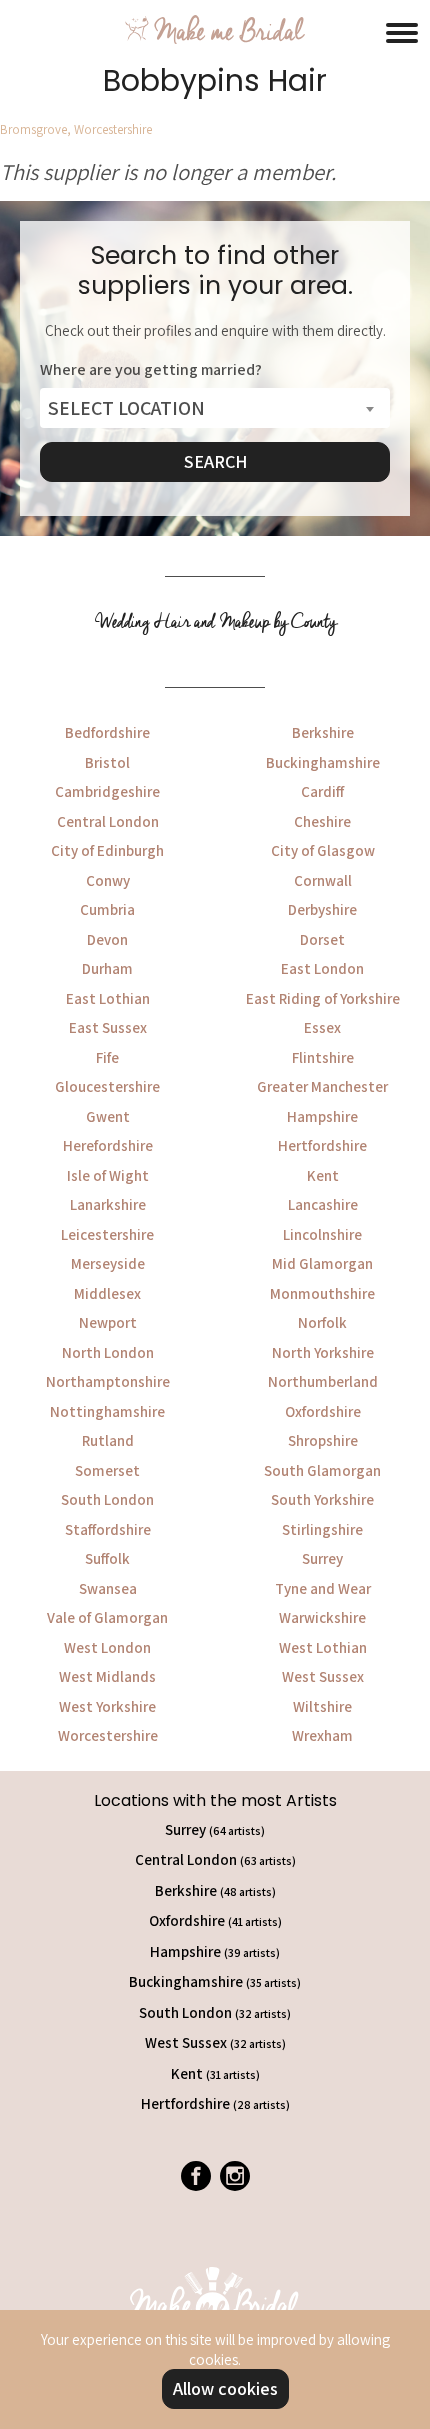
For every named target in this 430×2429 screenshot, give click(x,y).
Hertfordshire (322, 1145)
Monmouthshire (322, 1293)
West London (107, 1647)
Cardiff (322, 791)
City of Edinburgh (107, 850)
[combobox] (215, 408)
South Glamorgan (322, 1470)
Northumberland (323, 1381)
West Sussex (323, 1676)
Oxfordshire (323, 1411)
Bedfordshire (107, 732)
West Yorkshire (107, 1706)
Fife (107, 1057)
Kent (323, 1175)
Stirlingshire (322, 1529)
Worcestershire (108, 1735)
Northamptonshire (108, 1381)
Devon (107, 939)
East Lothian (108, 998)
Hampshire (322, 1116)
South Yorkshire (322, 1499)
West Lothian (323, 1647)
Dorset (322, 939)
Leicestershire (107, 1234)
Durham (107, 968)
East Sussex (108, 1027)
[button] (402, 30)
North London (108, 1352)
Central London (108, 821)
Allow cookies (225, 2388)
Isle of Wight (108, 1175)
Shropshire (323, 1440)
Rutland (108, 1440)
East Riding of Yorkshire (323, 998)
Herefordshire (108, 1145)
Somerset (107, 1470)
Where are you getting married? (151, 370)
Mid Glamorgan (322, 1263)
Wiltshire (322, 1706)
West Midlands (107, 1676)
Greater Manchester (322, 1086)
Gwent (108, 1116)
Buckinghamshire (323, 762)
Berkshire (323, 732)
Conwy (108, 880)
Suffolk (107, 1558)
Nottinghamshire (107, 1411)
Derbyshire (322, 909)
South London (107, 1499)
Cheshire (322, 821)
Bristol (107, 762)
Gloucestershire (107, 1086)
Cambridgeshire (107, 791)
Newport (108, 1322)
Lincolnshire (322, 1234)
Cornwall (323, 880)
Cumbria (107, 909)
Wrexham (322, 1735)
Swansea (108, 1588)
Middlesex (107, 1293)
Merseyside (108, 1263)
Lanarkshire (108, 1204)
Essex (322, 1027)
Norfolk (322, 1322)
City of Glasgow (323, 850)
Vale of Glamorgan (107, 1617)
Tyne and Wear (323, 1588)
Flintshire (323, 1057)
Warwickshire (322, 1617)
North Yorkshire (323, 1352)
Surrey (322, 1558)
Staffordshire (108, 1529)
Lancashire (323, 1204)
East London (322, 968)
